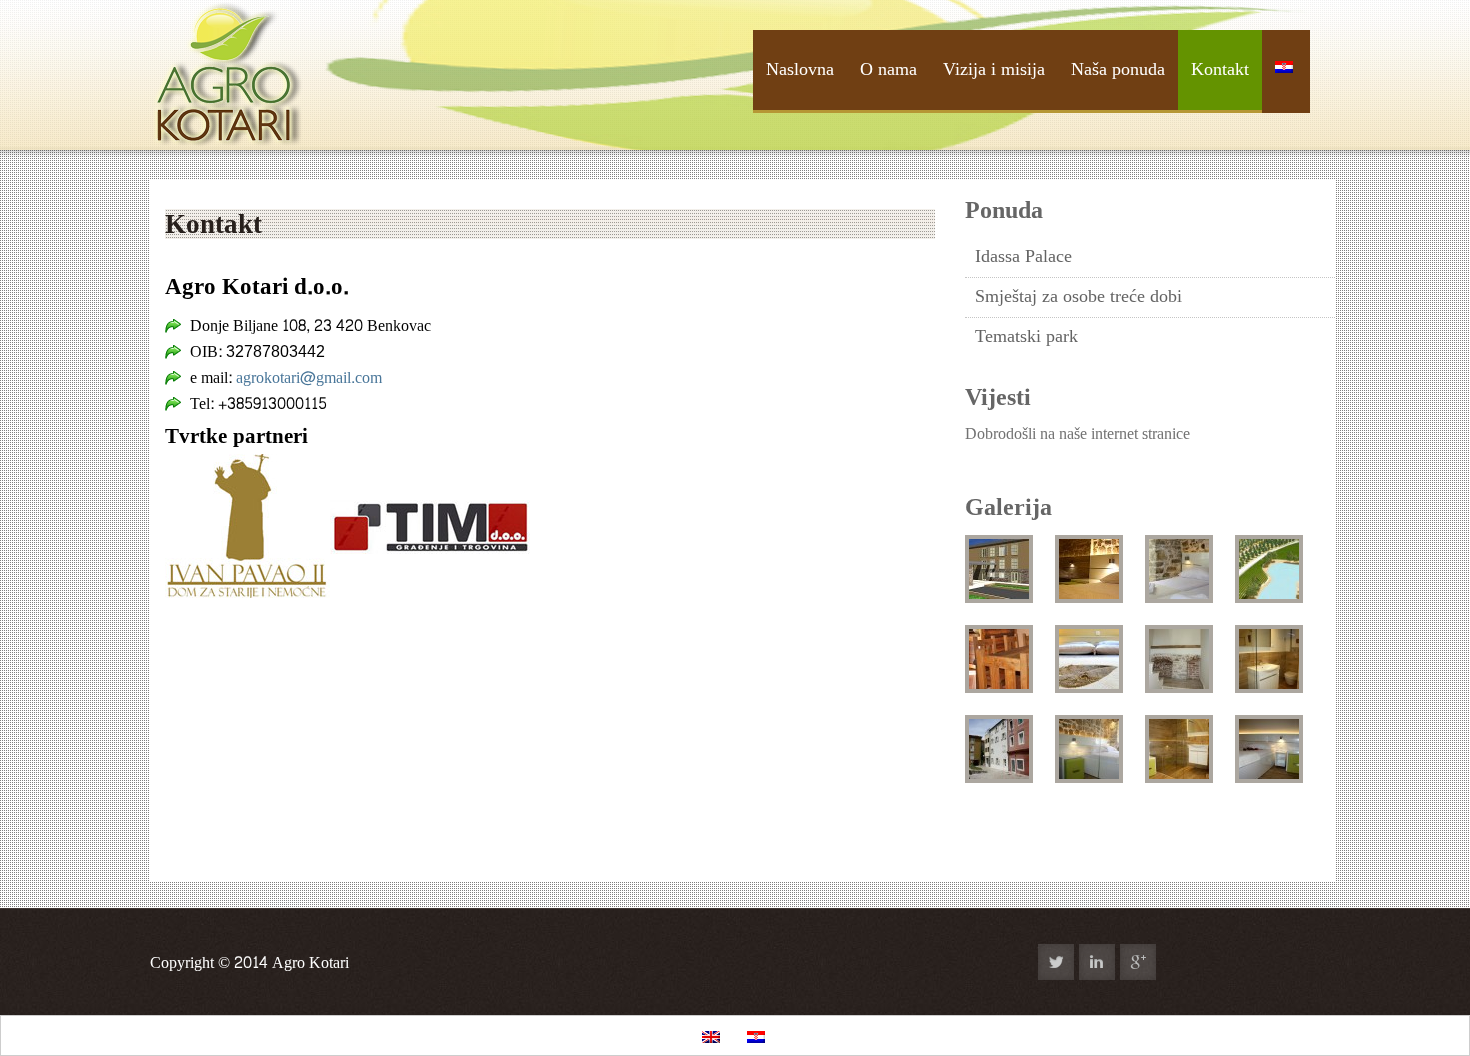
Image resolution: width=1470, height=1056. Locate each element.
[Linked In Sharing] (1097, 962)
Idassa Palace (1023, 256)
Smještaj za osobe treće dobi (1078, 296)
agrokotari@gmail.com (309, 377)
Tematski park (1026, 336)
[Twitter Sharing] (1056, 962)
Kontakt (1220, 69)
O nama (888, 69)
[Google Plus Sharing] (1138, 962)
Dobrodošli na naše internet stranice (1077, 433)
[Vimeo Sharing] (1261, 962)
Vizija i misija (994, 69)
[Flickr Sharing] (1179, 962)
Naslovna (800, 69)
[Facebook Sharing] (1015, 962)
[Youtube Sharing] (1220, 962)
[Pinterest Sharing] (1302, 962)
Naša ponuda (1118, 69)
